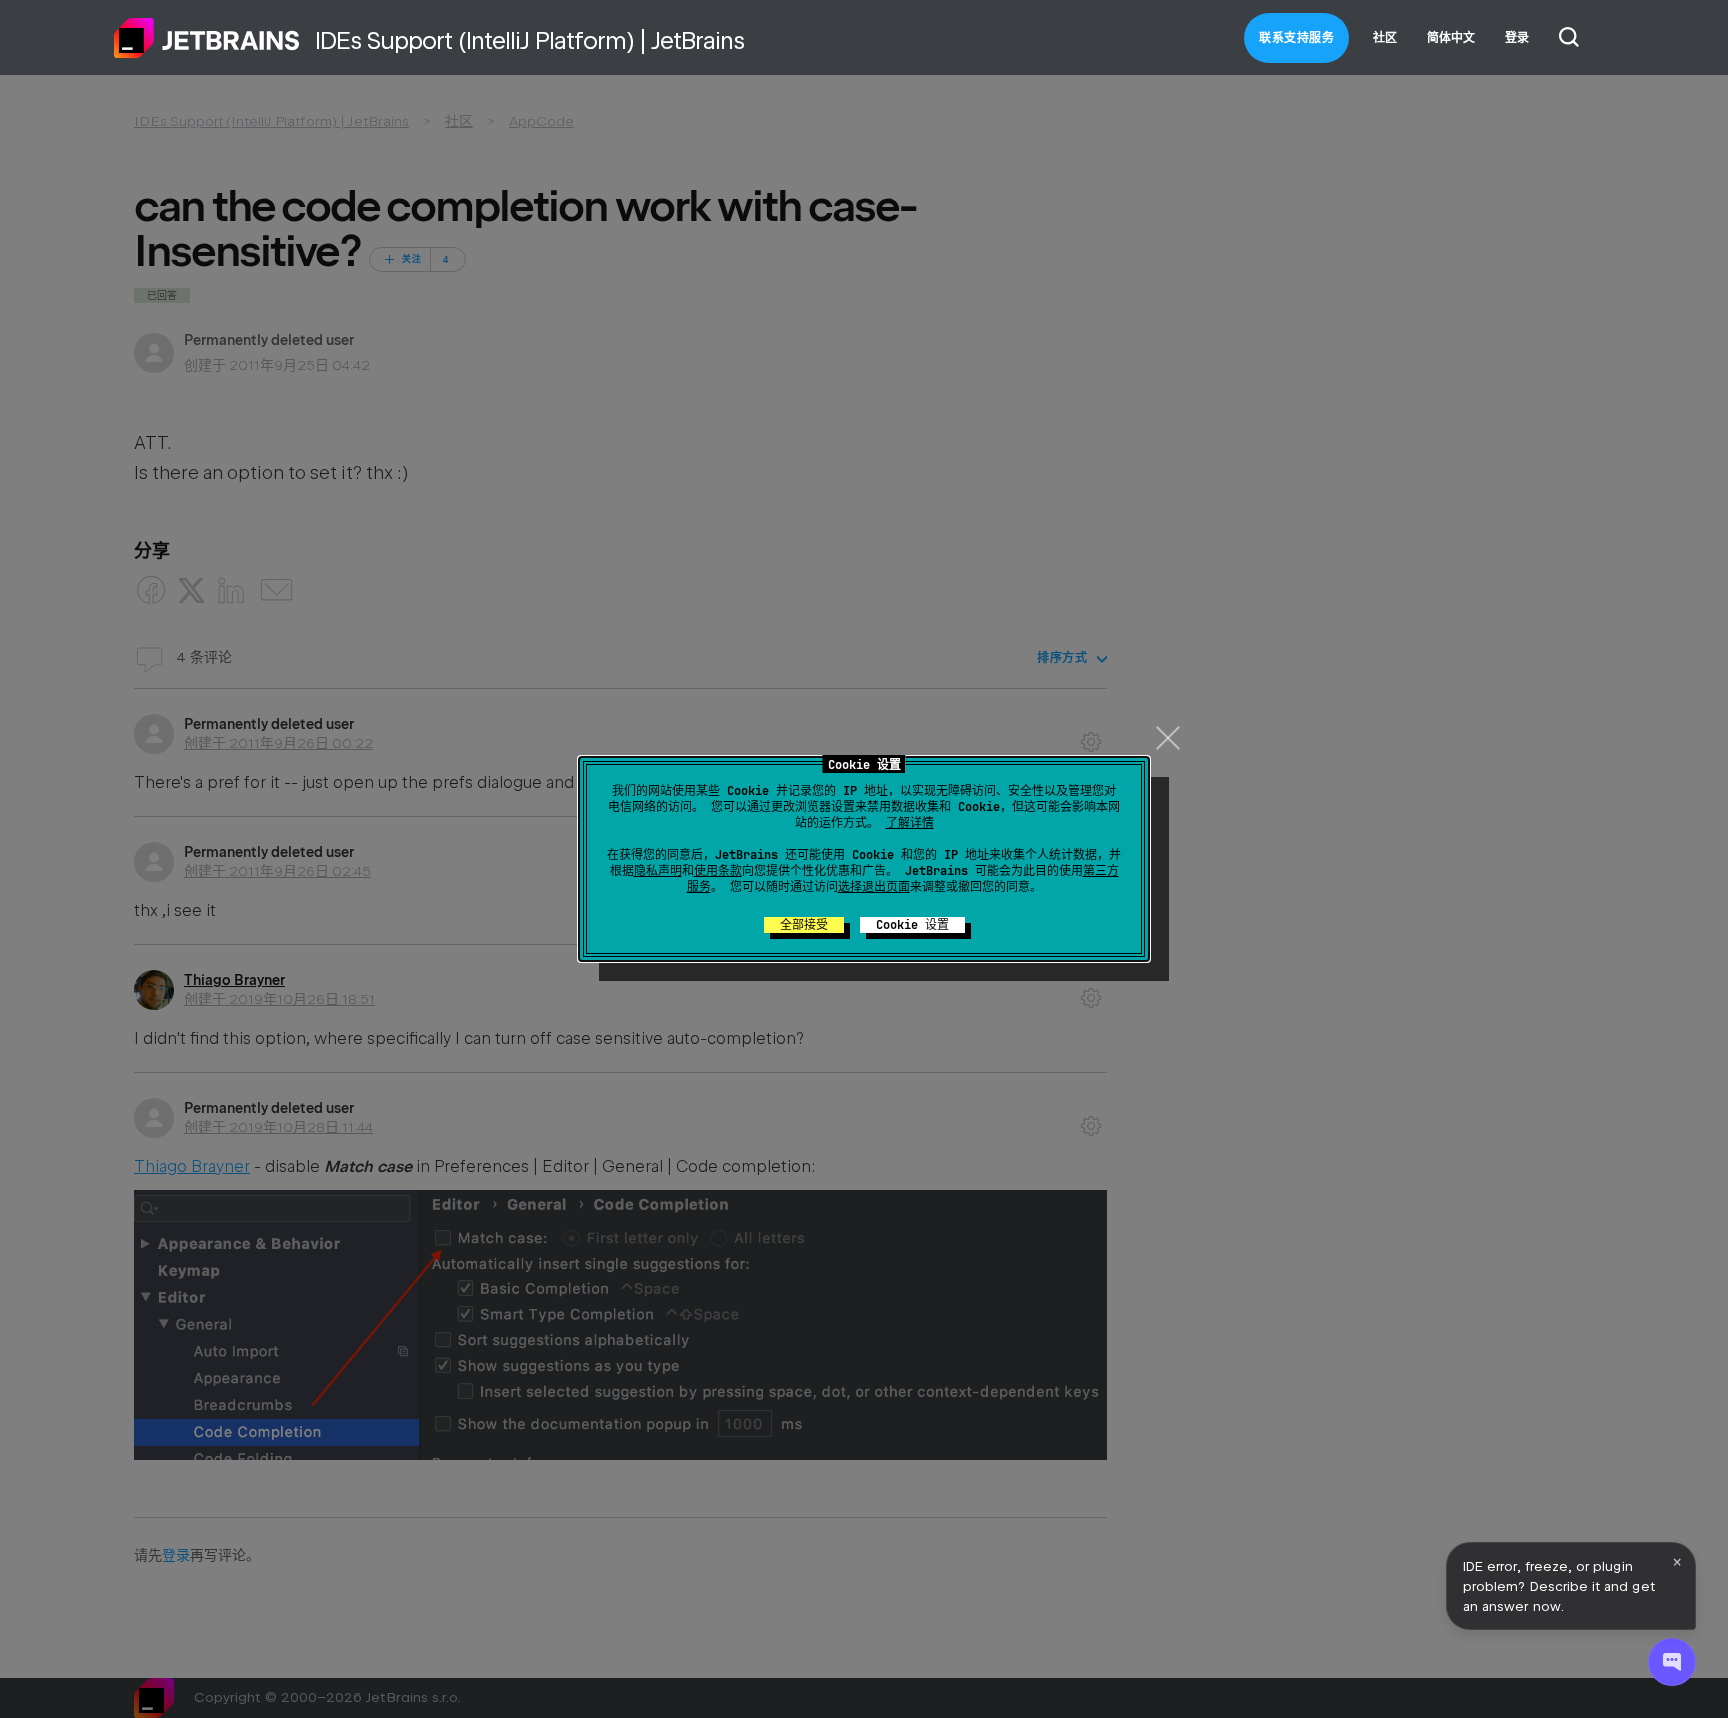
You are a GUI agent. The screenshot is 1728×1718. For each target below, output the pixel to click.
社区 (1385, 38)
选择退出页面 (874, 887)
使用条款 (718, 871)
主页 (207, 38)
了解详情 (910, 823)
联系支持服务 (1296, 38)
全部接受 (804, 925)
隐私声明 (658, 871)
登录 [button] (1517, 38)
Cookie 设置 (912, 925)
